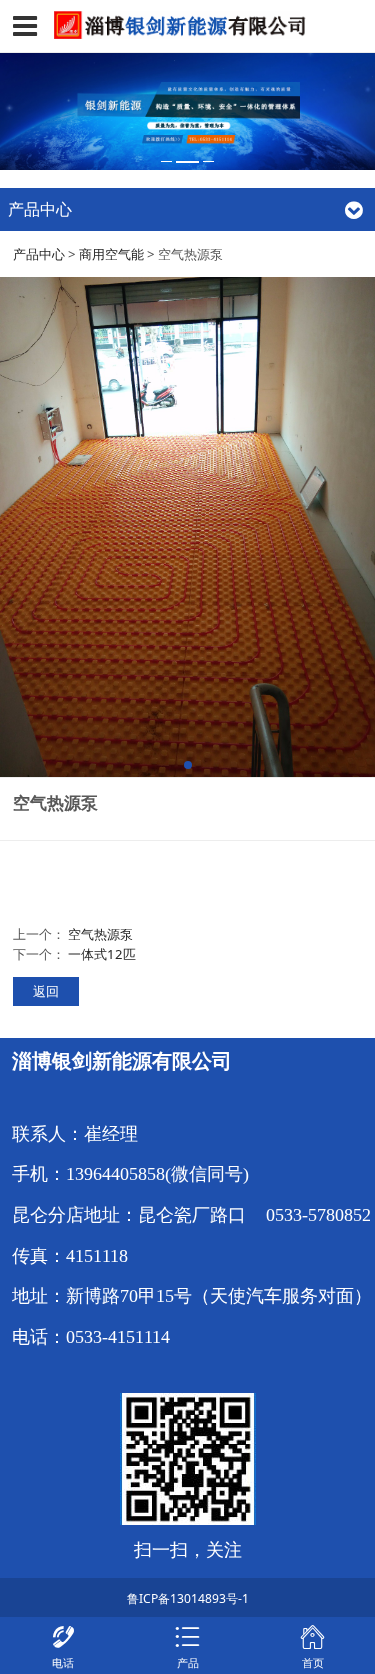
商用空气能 (111, 254)
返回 (46, 991)
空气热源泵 (100, 934)
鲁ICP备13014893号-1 (188, 1598)
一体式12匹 (102, 954)
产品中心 (39, 254)
